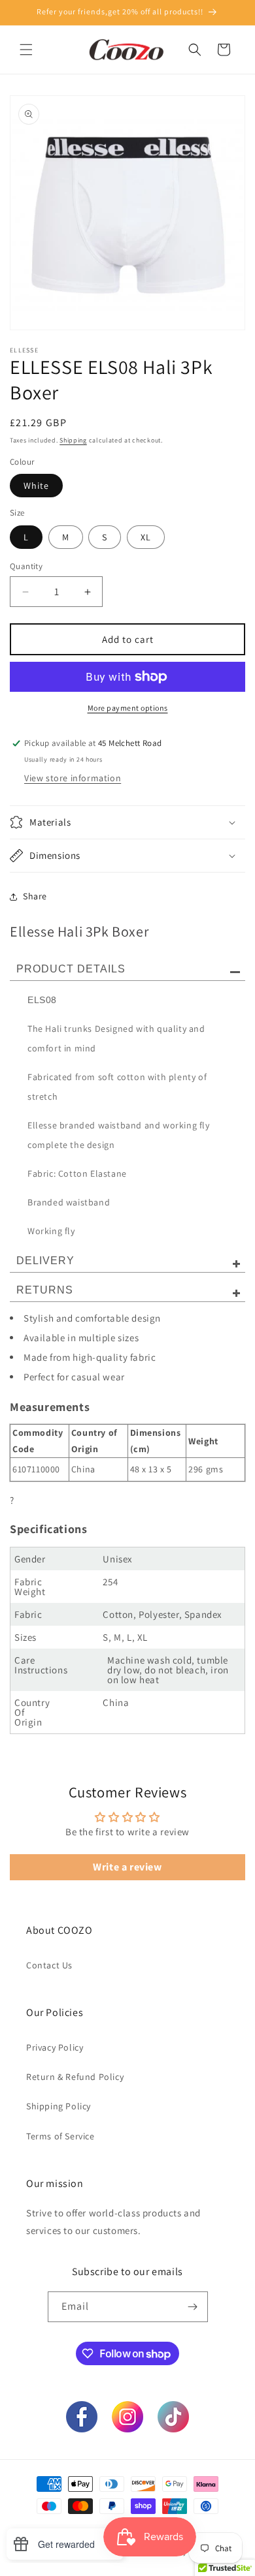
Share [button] (35, 896)
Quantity (26, 566)
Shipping (73, 440)
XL (146, 537)
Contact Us (49, 1965)
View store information (73, 778)
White (36, 486)
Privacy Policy (55, 2047)
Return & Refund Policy (75, 2077)
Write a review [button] (127, 1867)
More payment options (128, 708)
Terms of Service (60, 2136)
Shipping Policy (59, 2106)
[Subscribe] (193, 2307)
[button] (26, 50)
